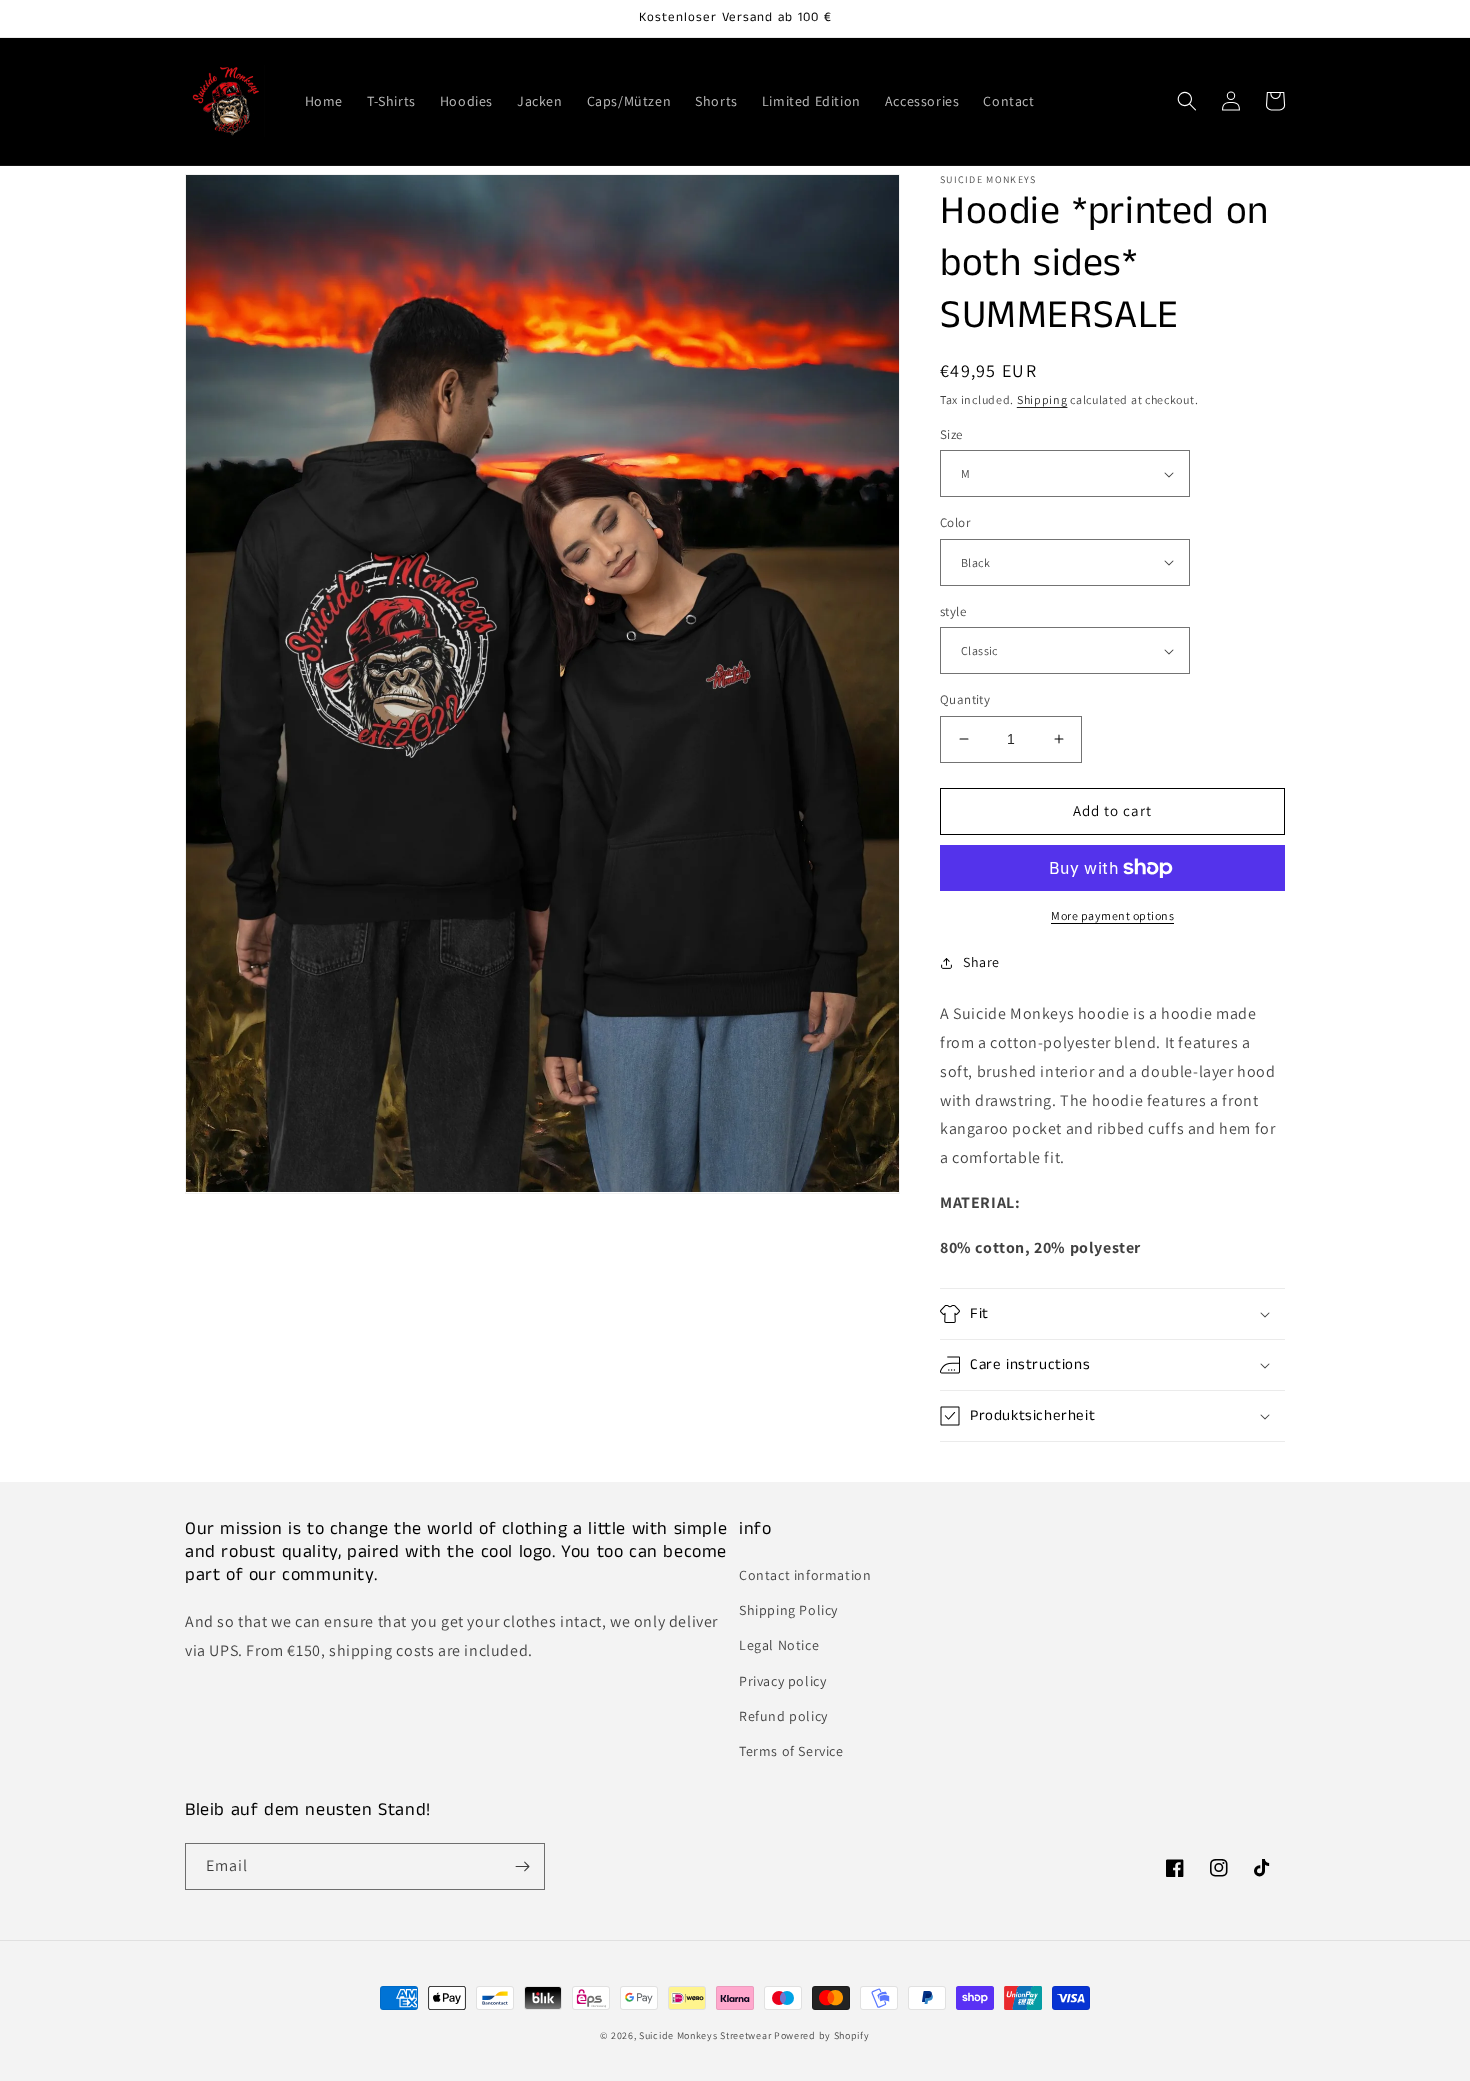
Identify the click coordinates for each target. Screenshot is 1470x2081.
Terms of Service (791, 1751)
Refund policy (783, 1716)
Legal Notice (779, 1645)
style (953, 611)
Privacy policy (782, 1681)
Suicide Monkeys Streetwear (705, 2035)
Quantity (965, 699)
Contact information (805, 1575)
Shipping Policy (788, 1610)
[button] (1187, 101)
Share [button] (981, 962)
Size (951, 434)
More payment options (1112, 915)
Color (955, 522)
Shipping (1042, 399)
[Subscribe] (522, 1866)
